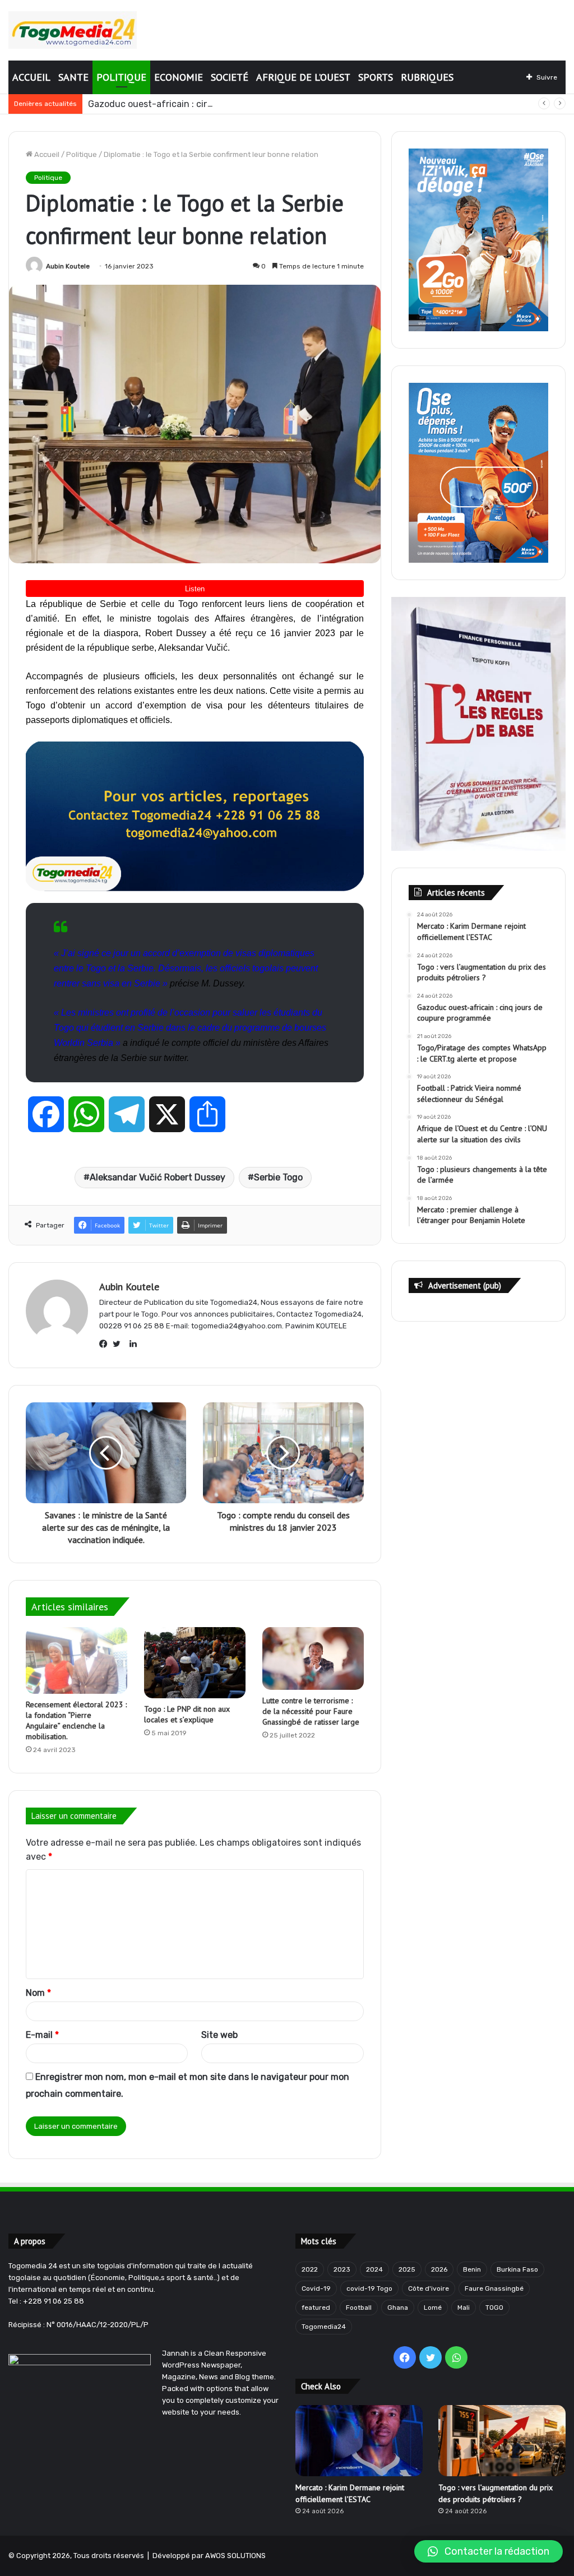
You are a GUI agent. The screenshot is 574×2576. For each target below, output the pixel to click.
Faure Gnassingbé (494, 2288)
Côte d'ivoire (429, 2288)
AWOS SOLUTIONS (235, 2556)
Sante (73, 77)
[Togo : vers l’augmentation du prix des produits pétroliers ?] (502, 2441)
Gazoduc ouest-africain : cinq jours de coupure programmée (216, 104)
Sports (376, 77)
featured (316, 2308)
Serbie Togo (278, 1177)
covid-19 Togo (369, 2288)
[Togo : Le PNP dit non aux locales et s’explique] (195, 1662)
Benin (472, 2269)
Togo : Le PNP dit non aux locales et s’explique (187, 1714)
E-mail (42, 2035)
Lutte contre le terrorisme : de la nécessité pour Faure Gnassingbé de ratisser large (311, 1711)
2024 (374, 2269)
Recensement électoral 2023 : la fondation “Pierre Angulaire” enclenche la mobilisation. (76, 1720)
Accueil (31, 77)
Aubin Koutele (68, 266)
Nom (38, 1993)
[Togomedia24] (73, 30)
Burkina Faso (517, 2269)
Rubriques (427, 77)
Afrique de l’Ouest (303, 77)
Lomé (433, 2308)
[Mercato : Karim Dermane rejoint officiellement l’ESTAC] (359, 2441)
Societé (230, 77)
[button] (489, 2551)
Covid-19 (316, 2288)
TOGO (494, 2308)
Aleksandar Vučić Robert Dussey (158, 1177)
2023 (342, 2269)
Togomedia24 (324, 2327)
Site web (219, 2035)
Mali (464, 2308)
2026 (439, 2269)
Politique (121, 77)
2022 (310, 2269)
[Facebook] (106, 1344)
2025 (407, 2269)
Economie (179, 77)
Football (359, 2308)
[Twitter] (119, 1344)
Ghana (398, 2308)
